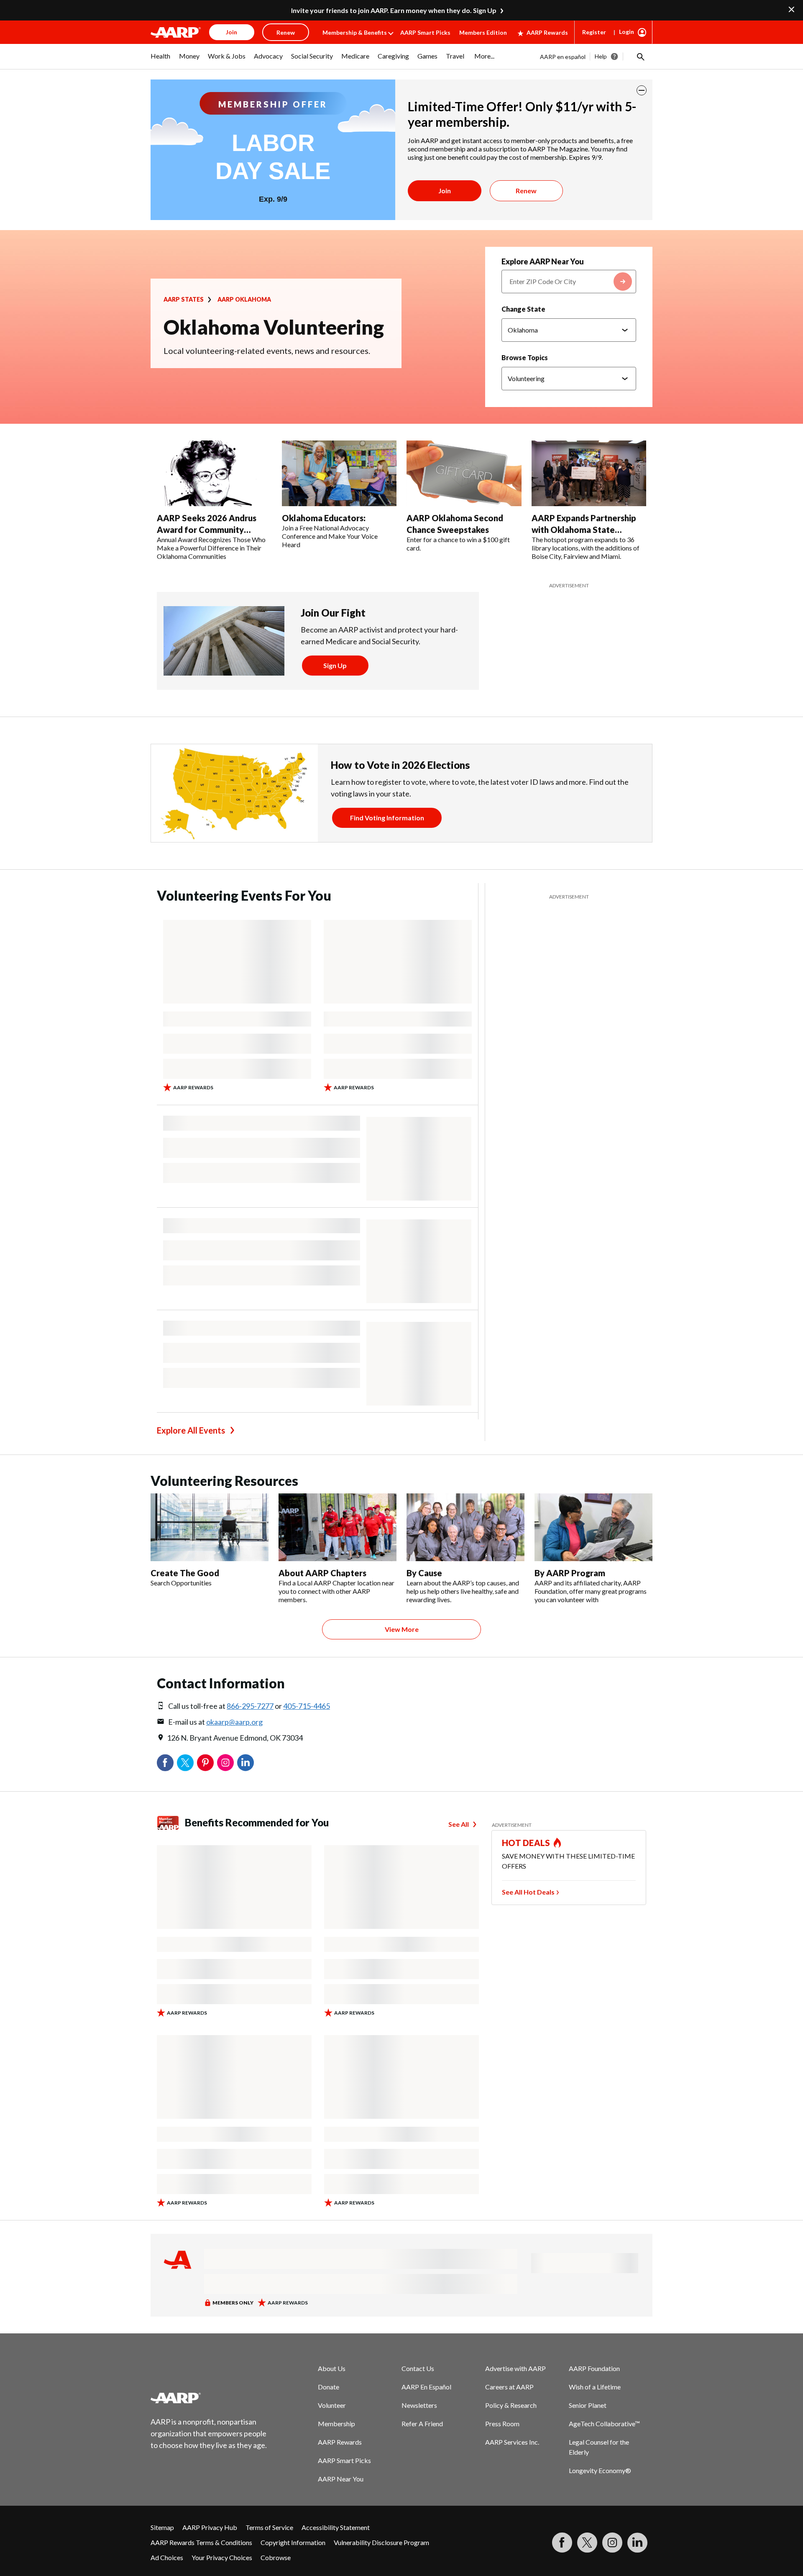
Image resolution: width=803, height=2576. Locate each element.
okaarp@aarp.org (234, 1722)
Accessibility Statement (336, 2527)
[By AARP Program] (593, 1527)
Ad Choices (167, 2557)
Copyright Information (293, 2542)
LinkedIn (246, 1763)
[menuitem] (161, 60)
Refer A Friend (422, 2424)
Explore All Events (191, 1430)
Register (594, 32)
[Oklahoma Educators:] (339, 474)
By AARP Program (570, 1573)
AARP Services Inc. (512, 2442)
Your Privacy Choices (222, 2557)
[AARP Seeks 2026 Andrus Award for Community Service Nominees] (214, 474)
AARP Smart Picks (425, 32)
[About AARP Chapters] (338, 1527)
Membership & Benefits (355, 32)
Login (627, 32)
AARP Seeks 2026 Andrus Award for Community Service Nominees (207, 530)
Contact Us (418, 2368)
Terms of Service (269, 2527)
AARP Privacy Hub (210, 2527)
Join (445, 191)
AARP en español (563, 57)
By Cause (424, 1573)
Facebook (165, 1763)
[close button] (642, 90)
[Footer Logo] (209, 2398)
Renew (526, 191)
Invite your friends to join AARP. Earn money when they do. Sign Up (394, 10)
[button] (640, 56)
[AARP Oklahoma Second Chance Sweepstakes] (464, 474)
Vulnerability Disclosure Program (381, 2542)
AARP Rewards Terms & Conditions (201, 2542)
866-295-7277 (250, 1706)
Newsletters (419, 2405)
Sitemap (162, 2527)
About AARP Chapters (322, 1573)
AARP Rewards (547, 32)
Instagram (225, 1763)
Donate (329, 2387)
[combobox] (569, 282)
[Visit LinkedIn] (637, 2543)
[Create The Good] (210, 1527)
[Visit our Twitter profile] (587, 2543)
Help (601, 56)
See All (459, 1824)
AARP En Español (426, 2387)
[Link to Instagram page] (612, 2543)
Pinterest (205, 1763)
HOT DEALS (526, 1843)
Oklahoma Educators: (324, 518)
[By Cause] (465, 1527)
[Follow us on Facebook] (562, 2543)
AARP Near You (341, 2479)
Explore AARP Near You (543, 261)
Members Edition (483, 32)
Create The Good (185, 1573)
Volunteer (332, 2405)
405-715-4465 (307, 1706)
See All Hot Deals (528, 1892)
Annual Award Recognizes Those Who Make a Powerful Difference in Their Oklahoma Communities (211, 548)
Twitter (185, 1763)
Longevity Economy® (600, 2470)
